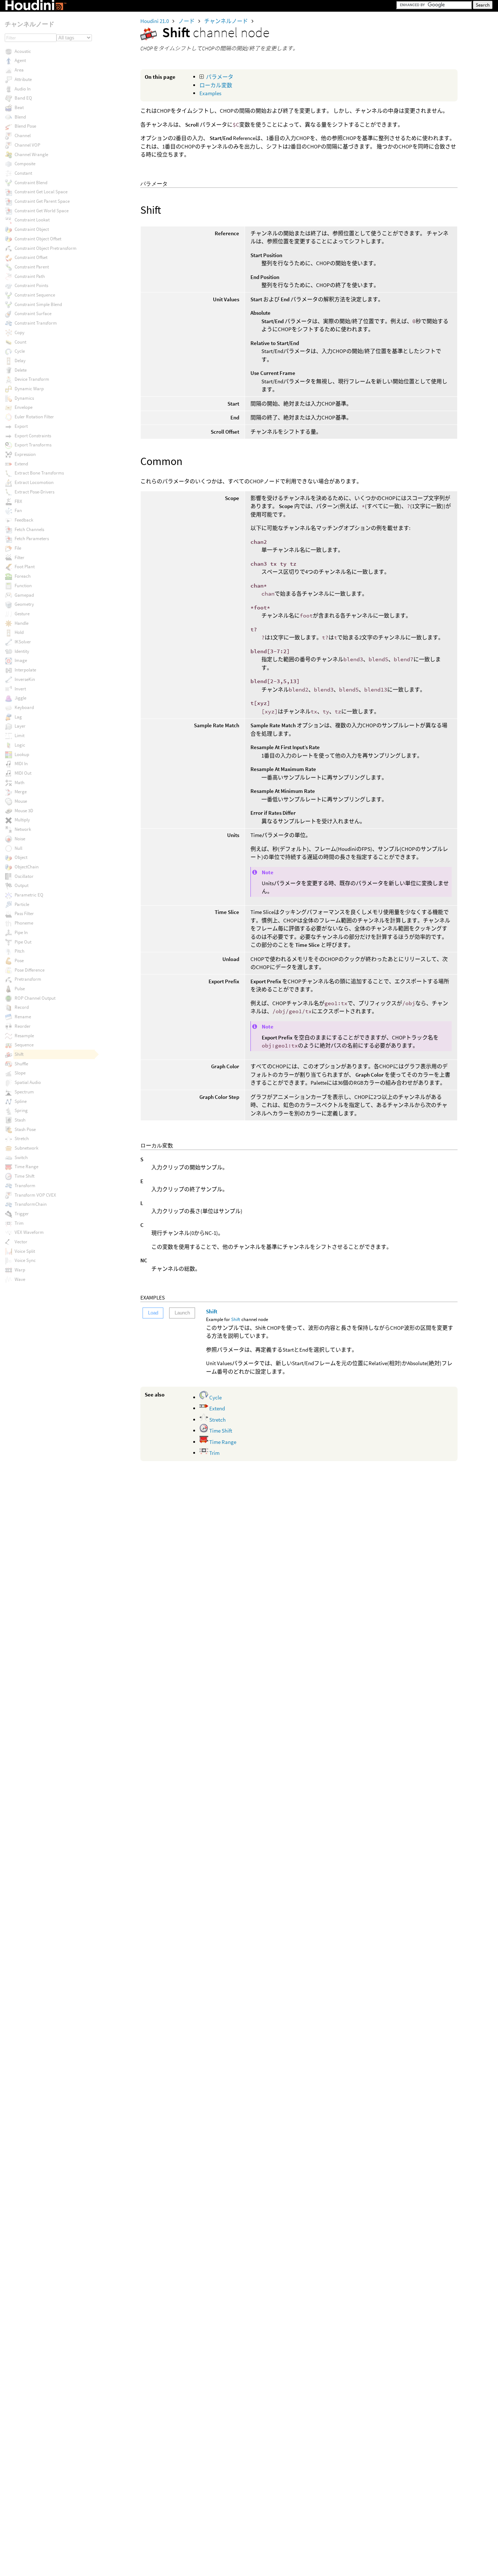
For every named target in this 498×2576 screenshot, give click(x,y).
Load (153, 1313)
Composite (25, 164)
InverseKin (25, 679)
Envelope (24, 407)
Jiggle (20, 698)
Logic (20, 745)
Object (21, 857)
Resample (24, 1036)
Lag (18, 717)
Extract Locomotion (34, 482)
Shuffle (21, 1064)
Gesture (22, 614)
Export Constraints (33, 436)
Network (23, 829)
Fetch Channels (29, 529)
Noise (20, 839)
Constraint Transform (36, 323)
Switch (21, 1157)
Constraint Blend (31, 183)
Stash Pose (25, 1129)
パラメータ (220, 77)
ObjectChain (27, 867)
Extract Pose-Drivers (34, 492)
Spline (21, 1101)
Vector (21, 1242)
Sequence (24, 1045)
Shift (212, 1311)
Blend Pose (25, 126)
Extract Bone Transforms (39, 473)
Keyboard (24, 707)
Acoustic (23, 51)
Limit (20, 735)
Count (20, 342)
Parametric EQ (29, 895)
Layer (20, 726)
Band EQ (23, 98)
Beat (19, 107)
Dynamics (24, 398)
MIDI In (21, 764)
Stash (20, 1120)
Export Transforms (33, 445)
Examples (210, 93)
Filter (20, 557)
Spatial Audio (28, 1082)
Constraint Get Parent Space (42, 201)
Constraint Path (30, 276)
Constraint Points (31, 285)
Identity (22, 651)
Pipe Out (23, 942)
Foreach (23, 576)
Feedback (24, 520)
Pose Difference (30, 970)
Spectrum (24, 1092)
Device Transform (32, 379)
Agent (20, 60)
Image (21, 660)
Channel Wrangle (31, 154)
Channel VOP (27, 145)
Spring (21, 1110)
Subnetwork (26, 1148)
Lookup (22, 754)
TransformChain (31, 1204)
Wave (20, 1279)
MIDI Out (23, 773)
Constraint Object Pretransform (46, 248)
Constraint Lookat (32, 220)
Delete (21, 370)
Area (19, 70)
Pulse (20, 989)
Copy (20, 332)
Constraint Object (32, 229)
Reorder (23, 1026)
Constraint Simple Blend (38, 304)
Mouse (21, 801)
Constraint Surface (33, 313)
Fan (18, 510)
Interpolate (25, 670)
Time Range (222, 1442)
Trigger (22, 1214)
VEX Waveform (29, 1232)
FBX (18, 501)
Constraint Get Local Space (41, 192)
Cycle (215, 1397)
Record (22, 1007)
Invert (20, 689)
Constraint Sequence (35, 295)
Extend (217, 1408)
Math (20, 783)
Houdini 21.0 (155, 21)
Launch (182, 1313)
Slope (20, 1073)
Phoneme (24, 923)
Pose (19, 960)
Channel (23, 135)
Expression (25, 454)
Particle (22, 904)
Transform (25, 1186)
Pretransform (28, 979)
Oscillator (24, 876)
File (18, 548)
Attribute (23, 79)
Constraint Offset (31, 257)
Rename (23, 1017)
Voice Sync (25, 1260)
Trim (214, 1453)
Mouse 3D (24, 811)
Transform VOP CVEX (35, 1195)
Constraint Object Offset (38, 239)
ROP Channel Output (35, 998)
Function (23, 586)
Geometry (24, 604)
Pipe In (21, 932)
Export (21, 426)
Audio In (23, 89)
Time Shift (220, 1431)
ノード (187, 21)
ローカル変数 (216, 85)
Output (22, 885)
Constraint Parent (32, 267)
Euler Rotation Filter (34, 417)
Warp (20, 1270)
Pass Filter (24, 913)
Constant (23, 173)
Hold (19, 632)
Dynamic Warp (29, 389)
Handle (22, 623)
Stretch (217, 1420)
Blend (20, 117)
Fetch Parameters (32, 539)
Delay (20, 361)
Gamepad (24, 595)
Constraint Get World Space (42, 211)
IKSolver (23, 642)
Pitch (20, 951)
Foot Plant (25, 567)
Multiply (22, 820)
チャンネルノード (227, 21)
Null (18, 848)
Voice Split (25, 1251)
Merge (21, 792)
